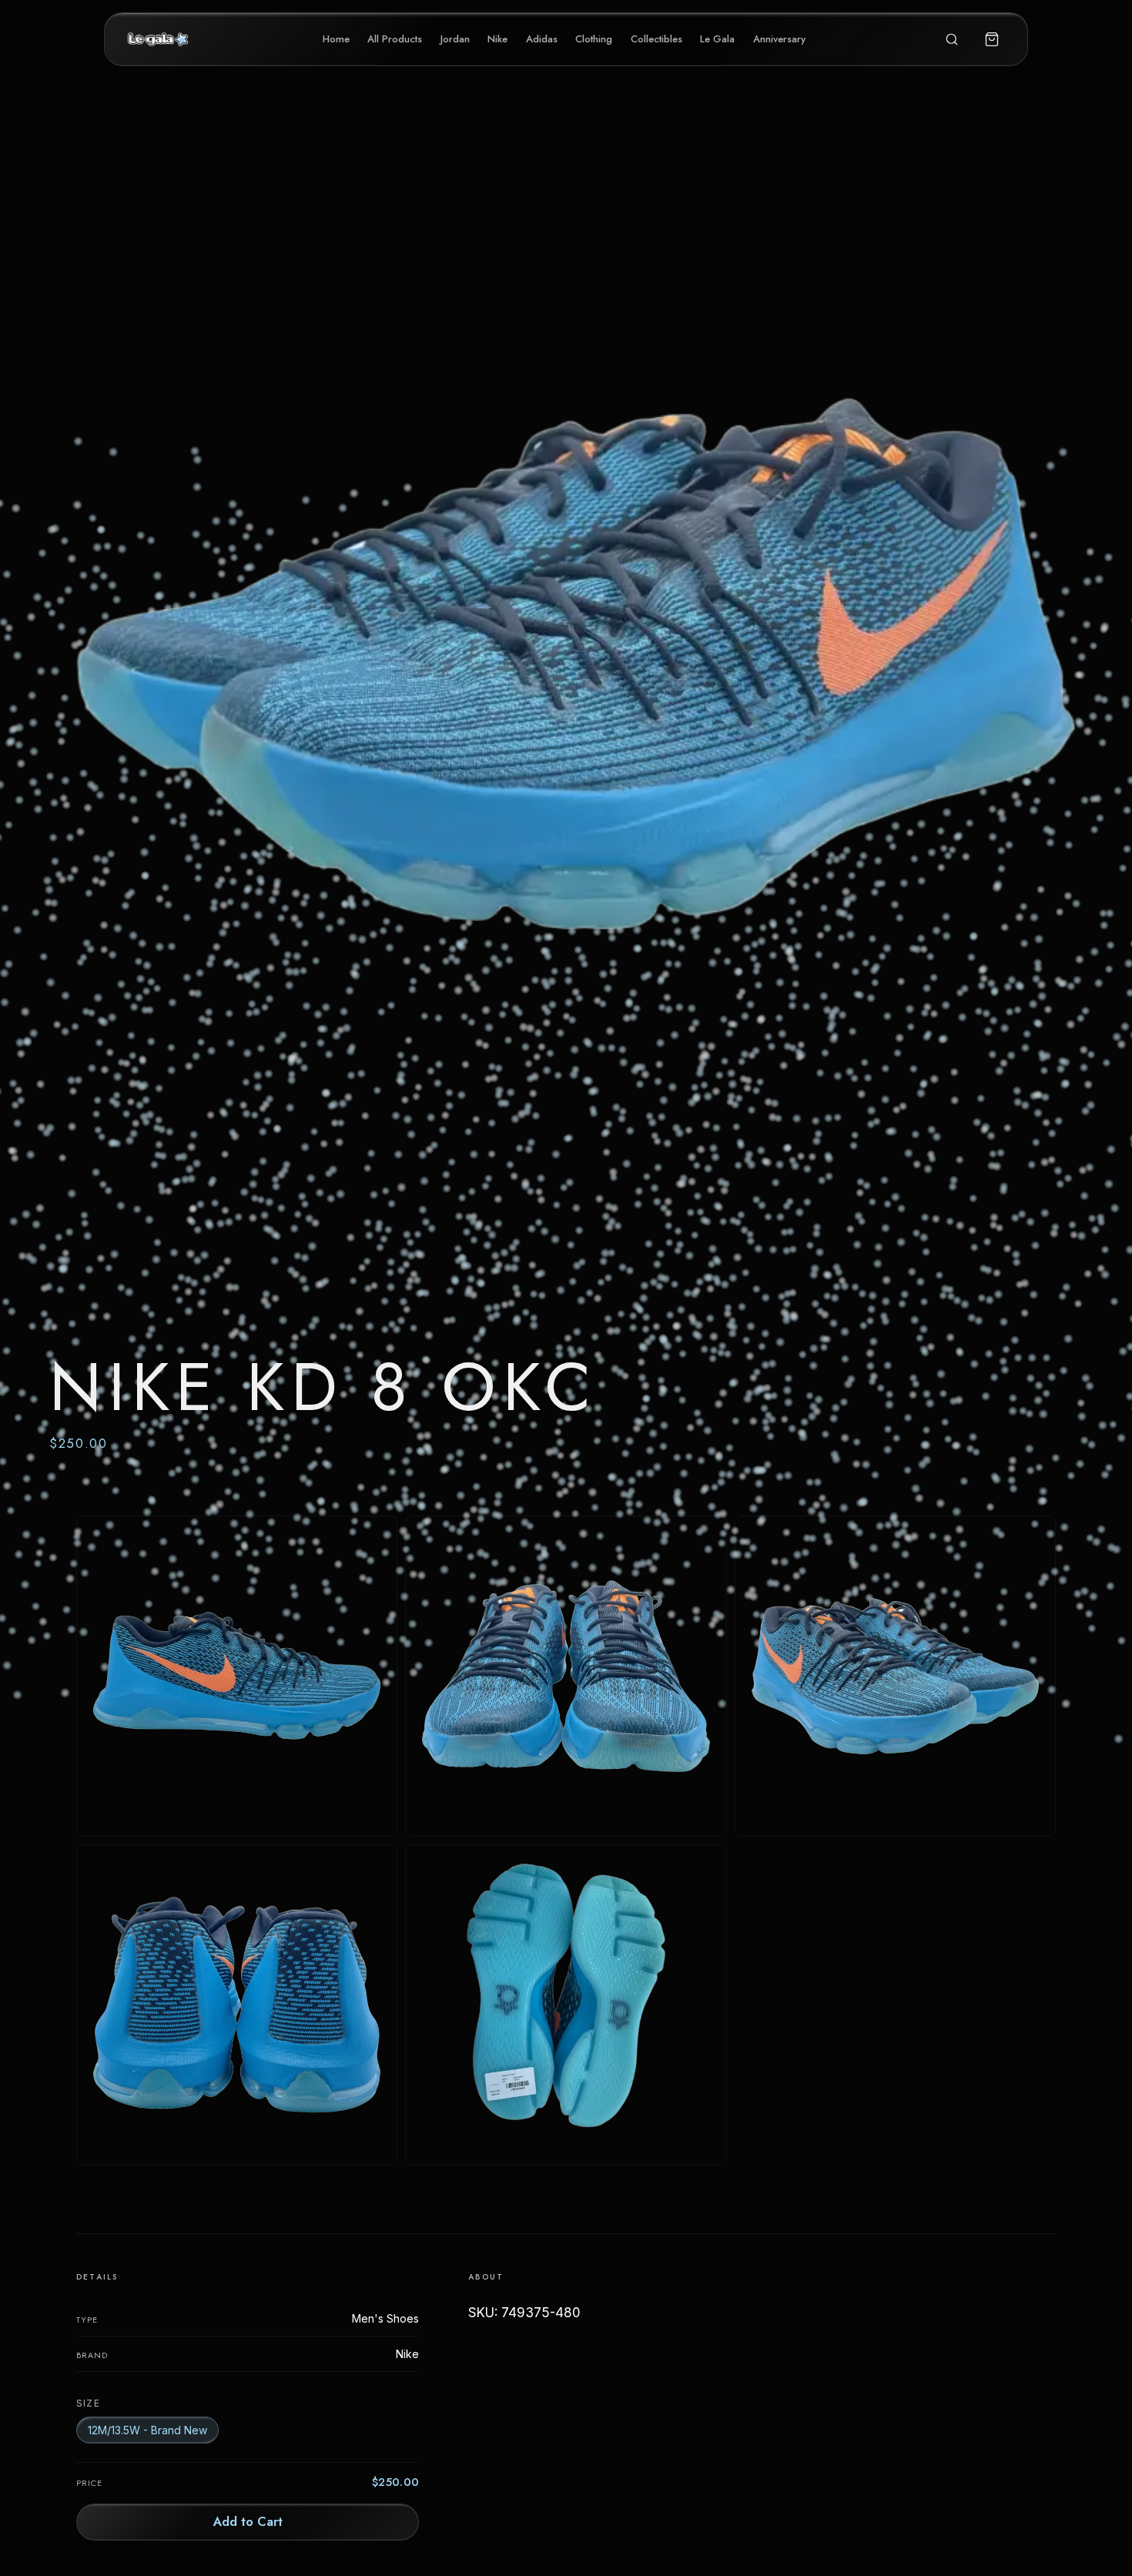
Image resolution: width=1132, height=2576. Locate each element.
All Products (395, 39)
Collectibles (656, 39)
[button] (566, 807)
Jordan (455, 39)
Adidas (542, 39)
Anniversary (779, 39)
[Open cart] (992, 39)
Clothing (594, 39)
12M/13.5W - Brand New (147, 2430)
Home (336, 39)
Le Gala (717, 39)
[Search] (952, 39)
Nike (497, 39)
